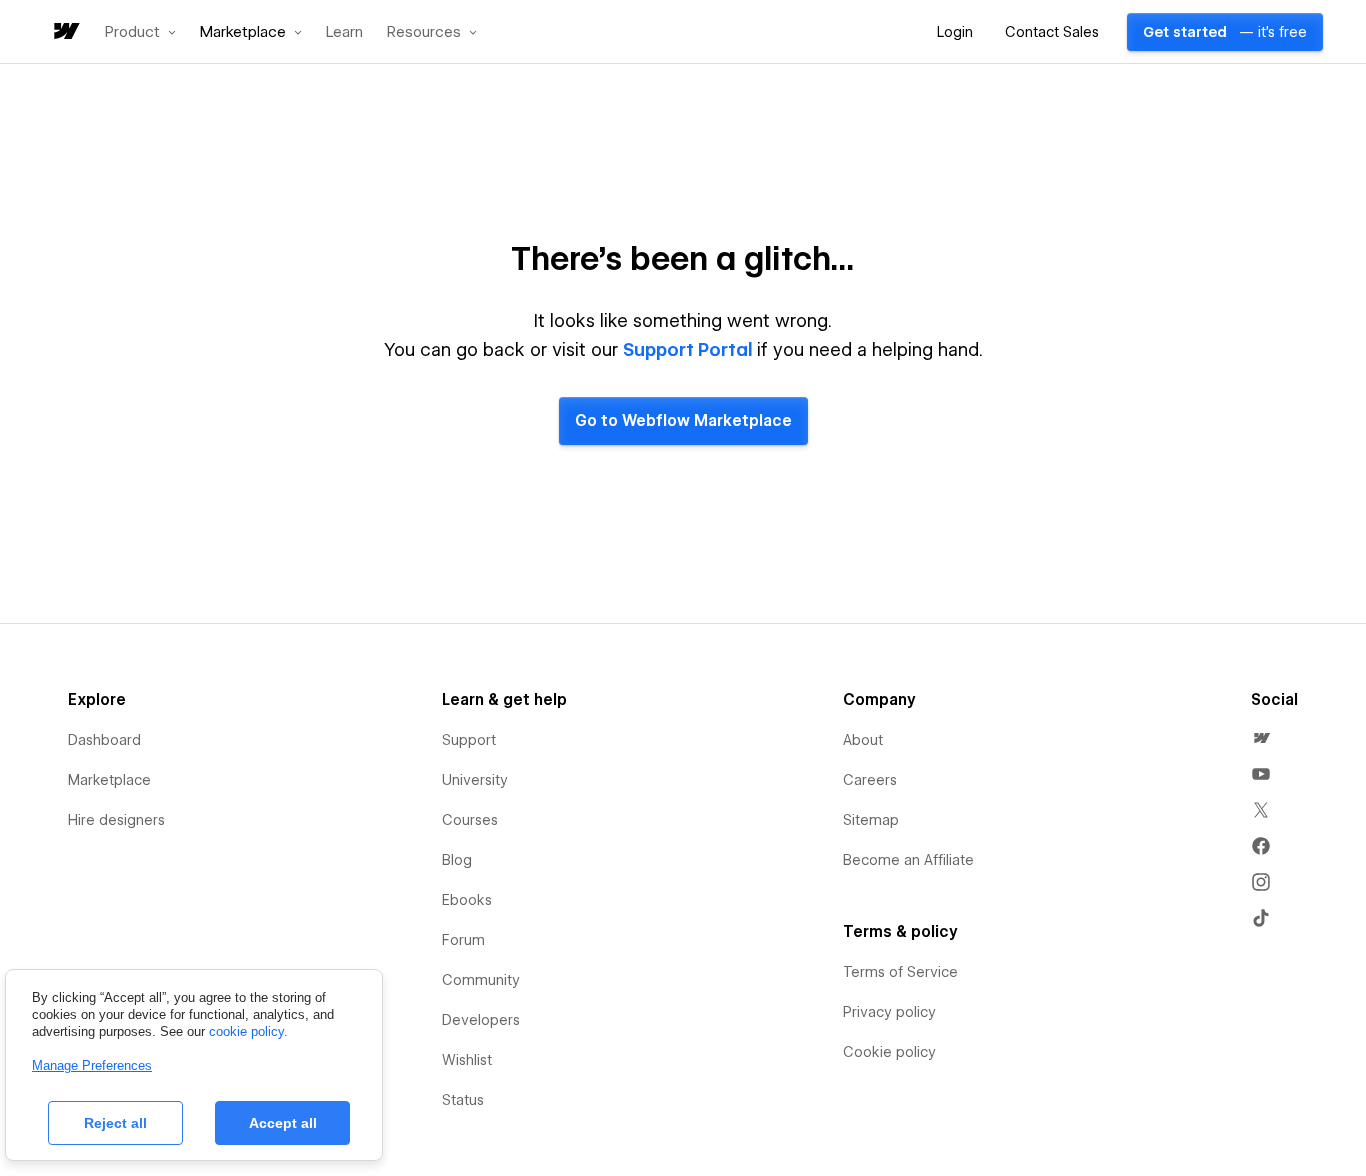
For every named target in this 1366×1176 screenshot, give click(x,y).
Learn (344, 32)
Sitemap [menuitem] (871, 820)
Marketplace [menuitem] (109, 780)
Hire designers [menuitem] (116, 820)
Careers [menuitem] (870, 780)
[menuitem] (1261, 738)
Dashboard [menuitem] (104, 740)
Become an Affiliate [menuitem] (908, 860)
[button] (140, 32)
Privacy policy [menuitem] (889, 1012)
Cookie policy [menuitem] (889, 1052)
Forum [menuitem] (463, 940)
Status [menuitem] (463, 1100)
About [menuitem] (863, 740)
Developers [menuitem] (481, 1020)
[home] (65, 32)
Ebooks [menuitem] (467, 900)
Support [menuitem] (469, 740)
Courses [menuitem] (470, 820)
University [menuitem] (475, 780)
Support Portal (688, 349)
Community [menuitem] (481, 980)
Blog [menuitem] (457, 860)
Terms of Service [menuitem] (900, 972)
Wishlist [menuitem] (467, 1060)
